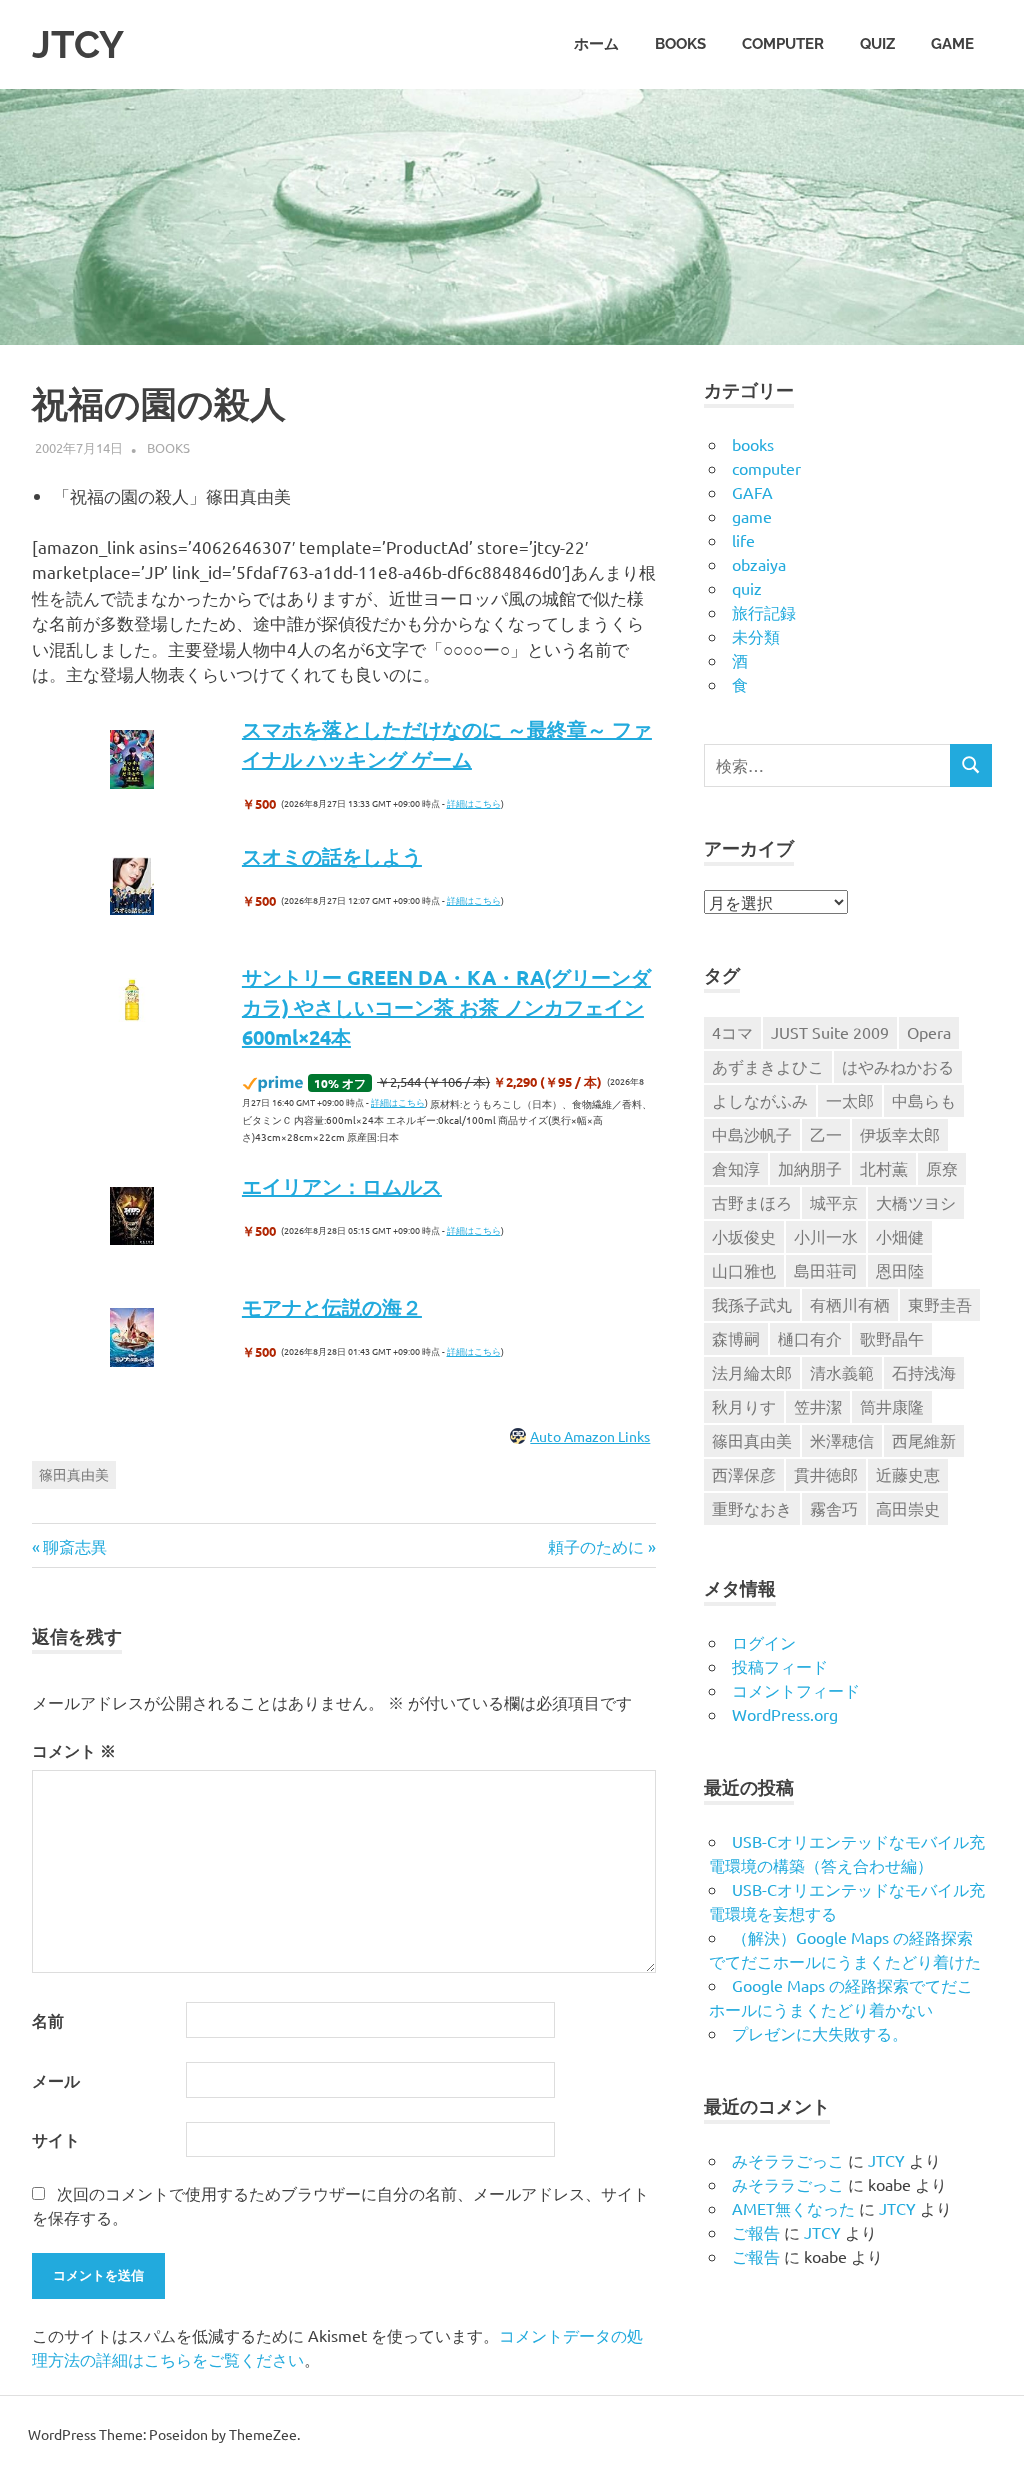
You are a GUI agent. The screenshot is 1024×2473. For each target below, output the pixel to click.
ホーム (596, 44)
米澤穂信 (842, 1440)
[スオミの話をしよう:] (132, 888)
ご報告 (756, 2232)
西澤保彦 (744, 1474)
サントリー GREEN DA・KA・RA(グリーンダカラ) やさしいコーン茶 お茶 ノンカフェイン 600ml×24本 (446, 1007)
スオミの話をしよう (332, 856)
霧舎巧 (834, 1508)
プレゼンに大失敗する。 (820, 2033)
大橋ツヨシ (916, 1202)
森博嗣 (736, 1338)
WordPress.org (785, 1714)
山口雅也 (744, 1270)
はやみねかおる (898, 1066)
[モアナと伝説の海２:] (132, 1339)
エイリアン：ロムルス (342, 1186)
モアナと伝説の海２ (332, 1307)
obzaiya (759, 564)
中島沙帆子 (752, 1134)
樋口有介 (810, 1338)
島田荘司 (826, 1270)
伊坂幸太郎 (900, 1134)
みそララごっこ (788, 2160)
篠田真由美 (74, 1474)
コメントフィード (796, 1690)
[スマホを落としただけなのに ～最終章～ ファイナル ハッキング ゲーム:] (132, 761)
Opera (929, 1032)
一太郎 (850, 1100)
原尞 (942, 1168)
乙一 (826, 1134)
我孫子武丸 (752, 1304)
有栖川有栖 (850, 1304)
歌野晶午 (892, 1338)
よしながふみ (760, 1100)
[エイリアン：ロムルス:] (132, 1218)
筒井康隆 (892, 1406)
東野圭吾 (940, 1304)
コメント (74, 1750)
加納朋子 (810, 1168)
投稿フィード (780, 1666)
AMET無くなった (793, 2208)
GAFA (752, 492)
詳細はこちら (474, 803)
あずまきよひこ (768, 1066)
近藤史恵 (908, 1474)
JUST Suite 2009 (830, 1032)
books (680, 44)
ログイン (764, 1642)
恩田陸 (900, 1270)
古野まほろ (752, 1202)
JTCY (78, 44)
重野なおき (752, 1508)
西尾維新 (924, 1440)
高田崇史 (908, 1508)
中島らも (924, 1100)
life (743, 540)
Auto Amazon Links (590, 1436)
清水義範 (842, 1372)
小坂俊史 (744, 1236)
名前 (48, 2020)
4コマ (732, 1032)
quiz (877, 44)
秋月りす (744, 1406)
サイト (56, 2139)
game (952, 44)
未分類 (756, 636)
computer (783, 44)
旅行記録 (764, 612)
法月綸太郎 (752, 1372)
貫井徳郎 (826, 1474)
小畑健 (900, 1236)
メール (56, 2080)
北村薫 (884, 1168)
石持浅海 (924, 1372)
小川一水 (826, 1236)
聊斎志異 (74, 1546)
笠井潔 (818, 1406)
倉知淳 (736, 1168)
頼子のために (596, 1546)
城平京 (834, 1202)
